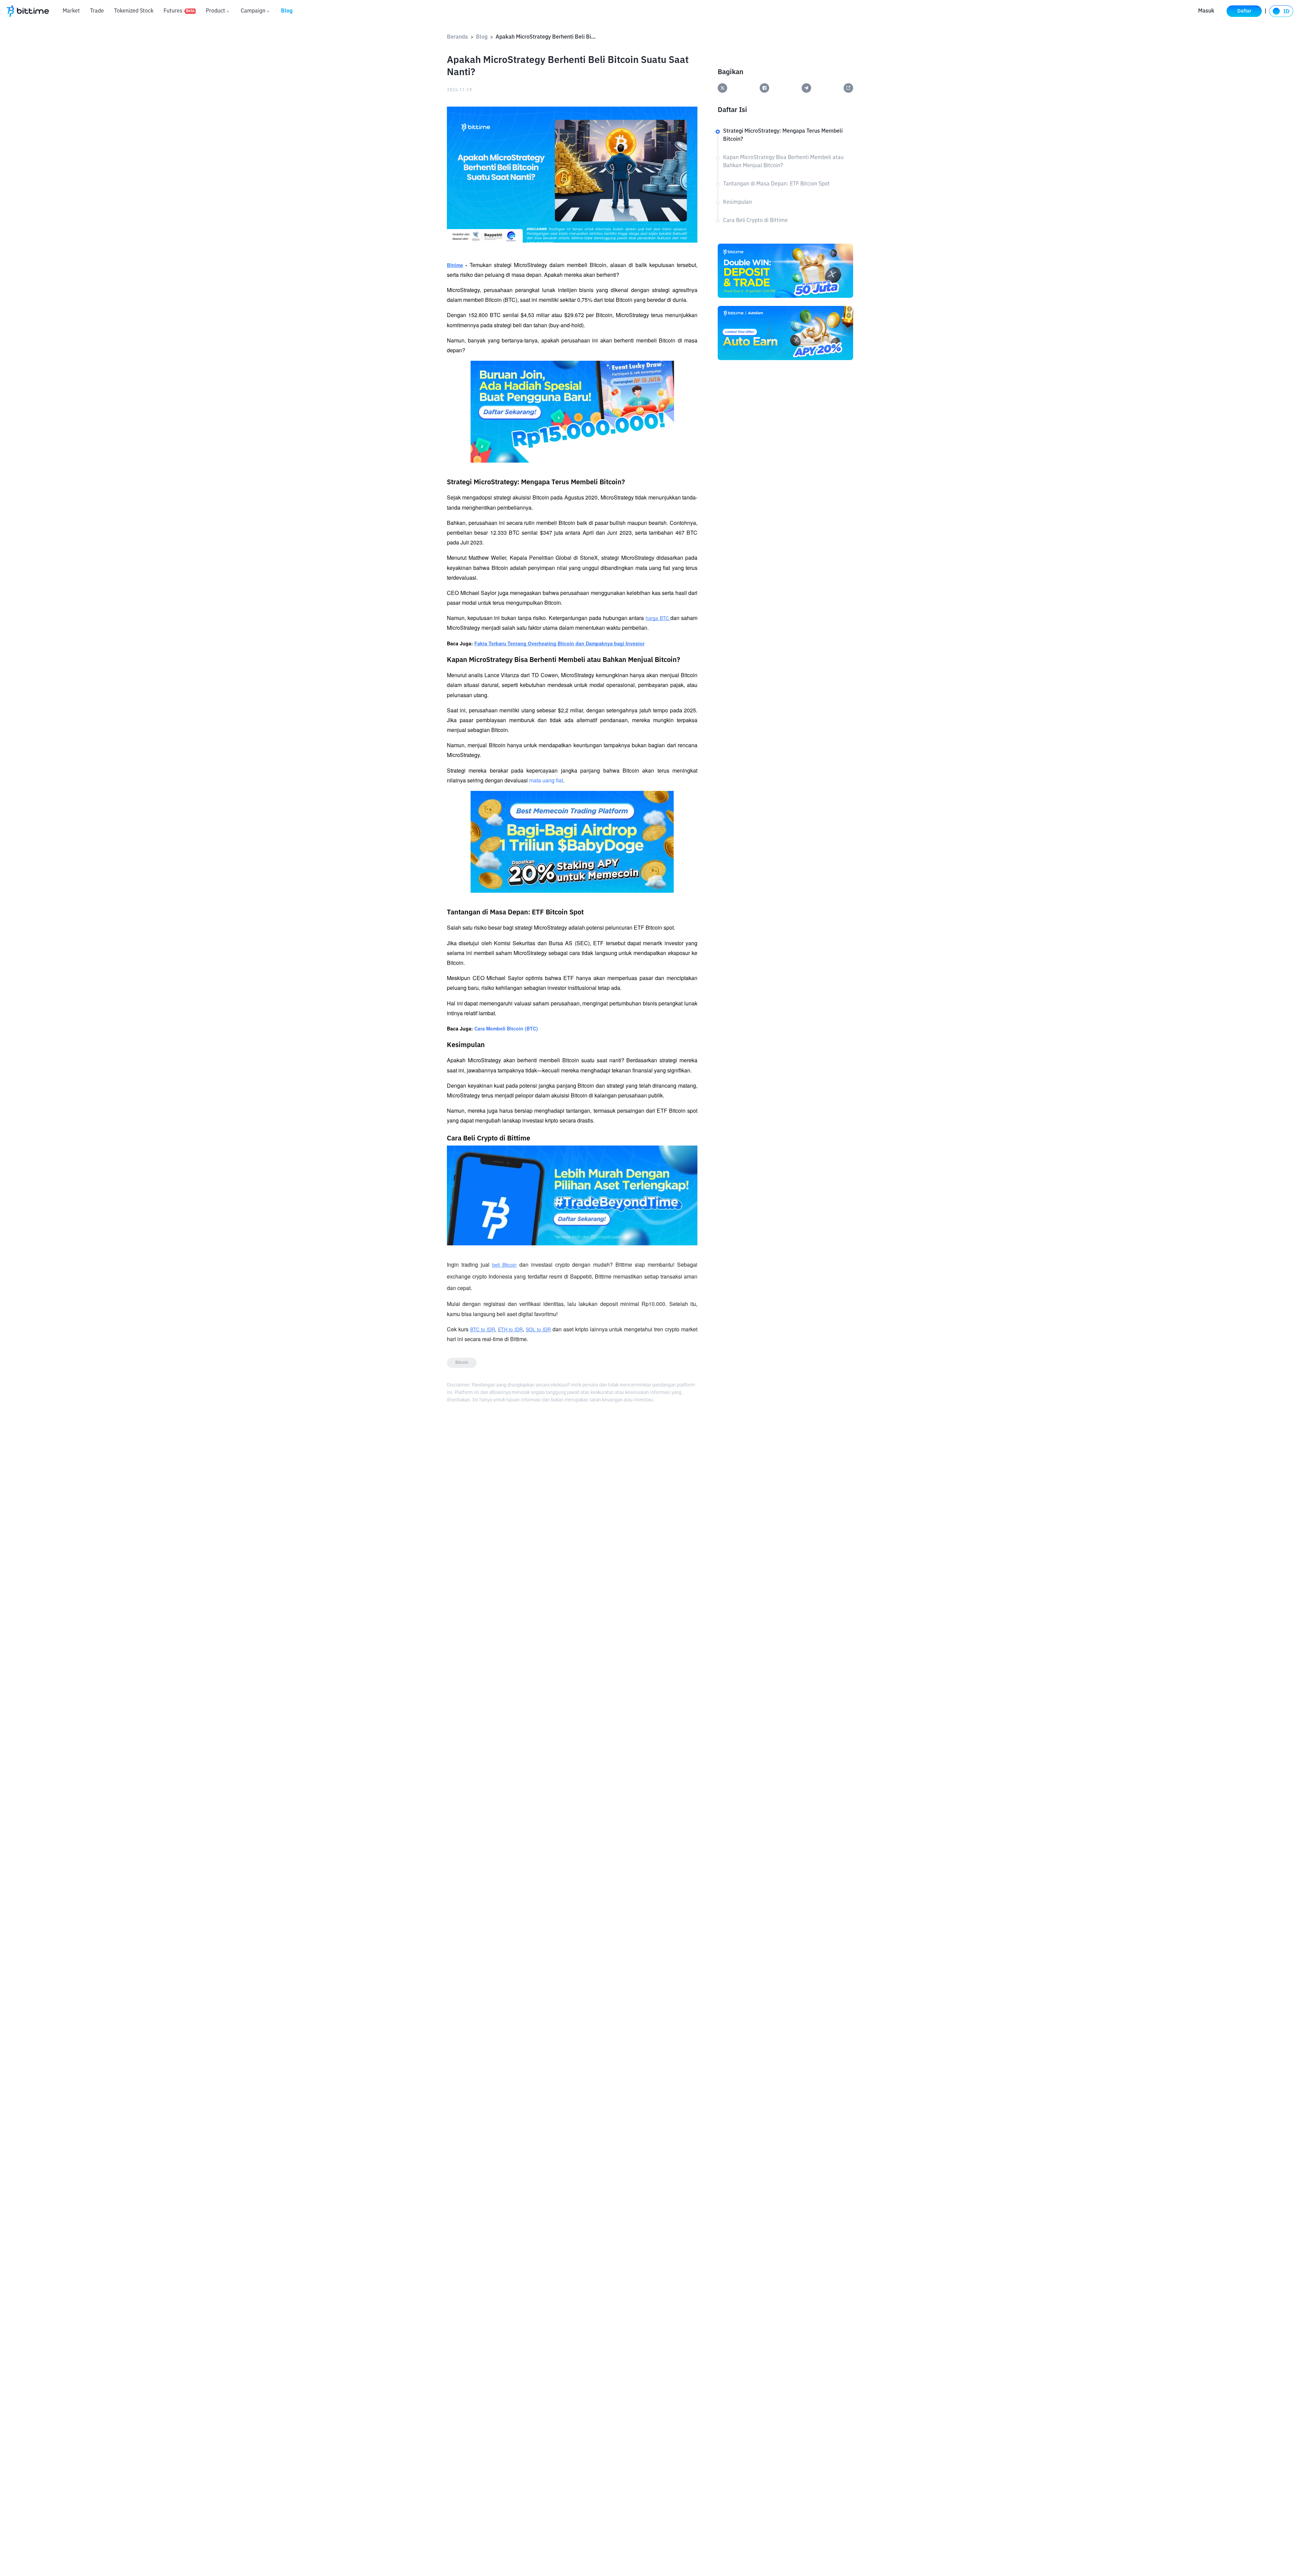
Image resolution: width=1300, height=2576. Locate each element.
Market (71, 11)
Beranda (457, 37)
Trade (97, 11)
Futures (179, 11)
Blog (287, 11)
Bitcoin (462, 1363)
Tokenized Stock (134, 11)
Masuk (1206, 11)
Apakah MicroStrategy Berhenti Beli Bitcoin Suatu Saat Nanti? (546, 37)
